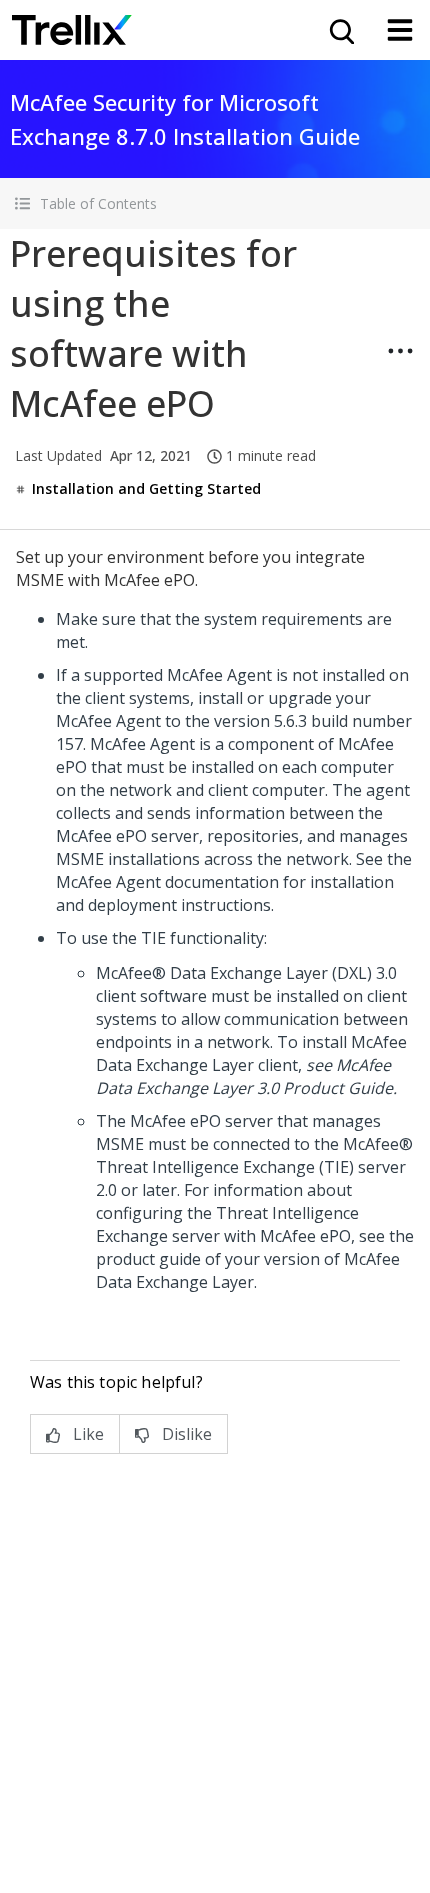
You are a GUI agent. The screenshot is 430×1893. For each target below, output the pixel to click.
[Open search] (340, 30)
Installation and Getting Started (146, 488)
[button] (215, 203)
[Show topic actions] (400, 351)
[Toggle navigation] (400, 30)
